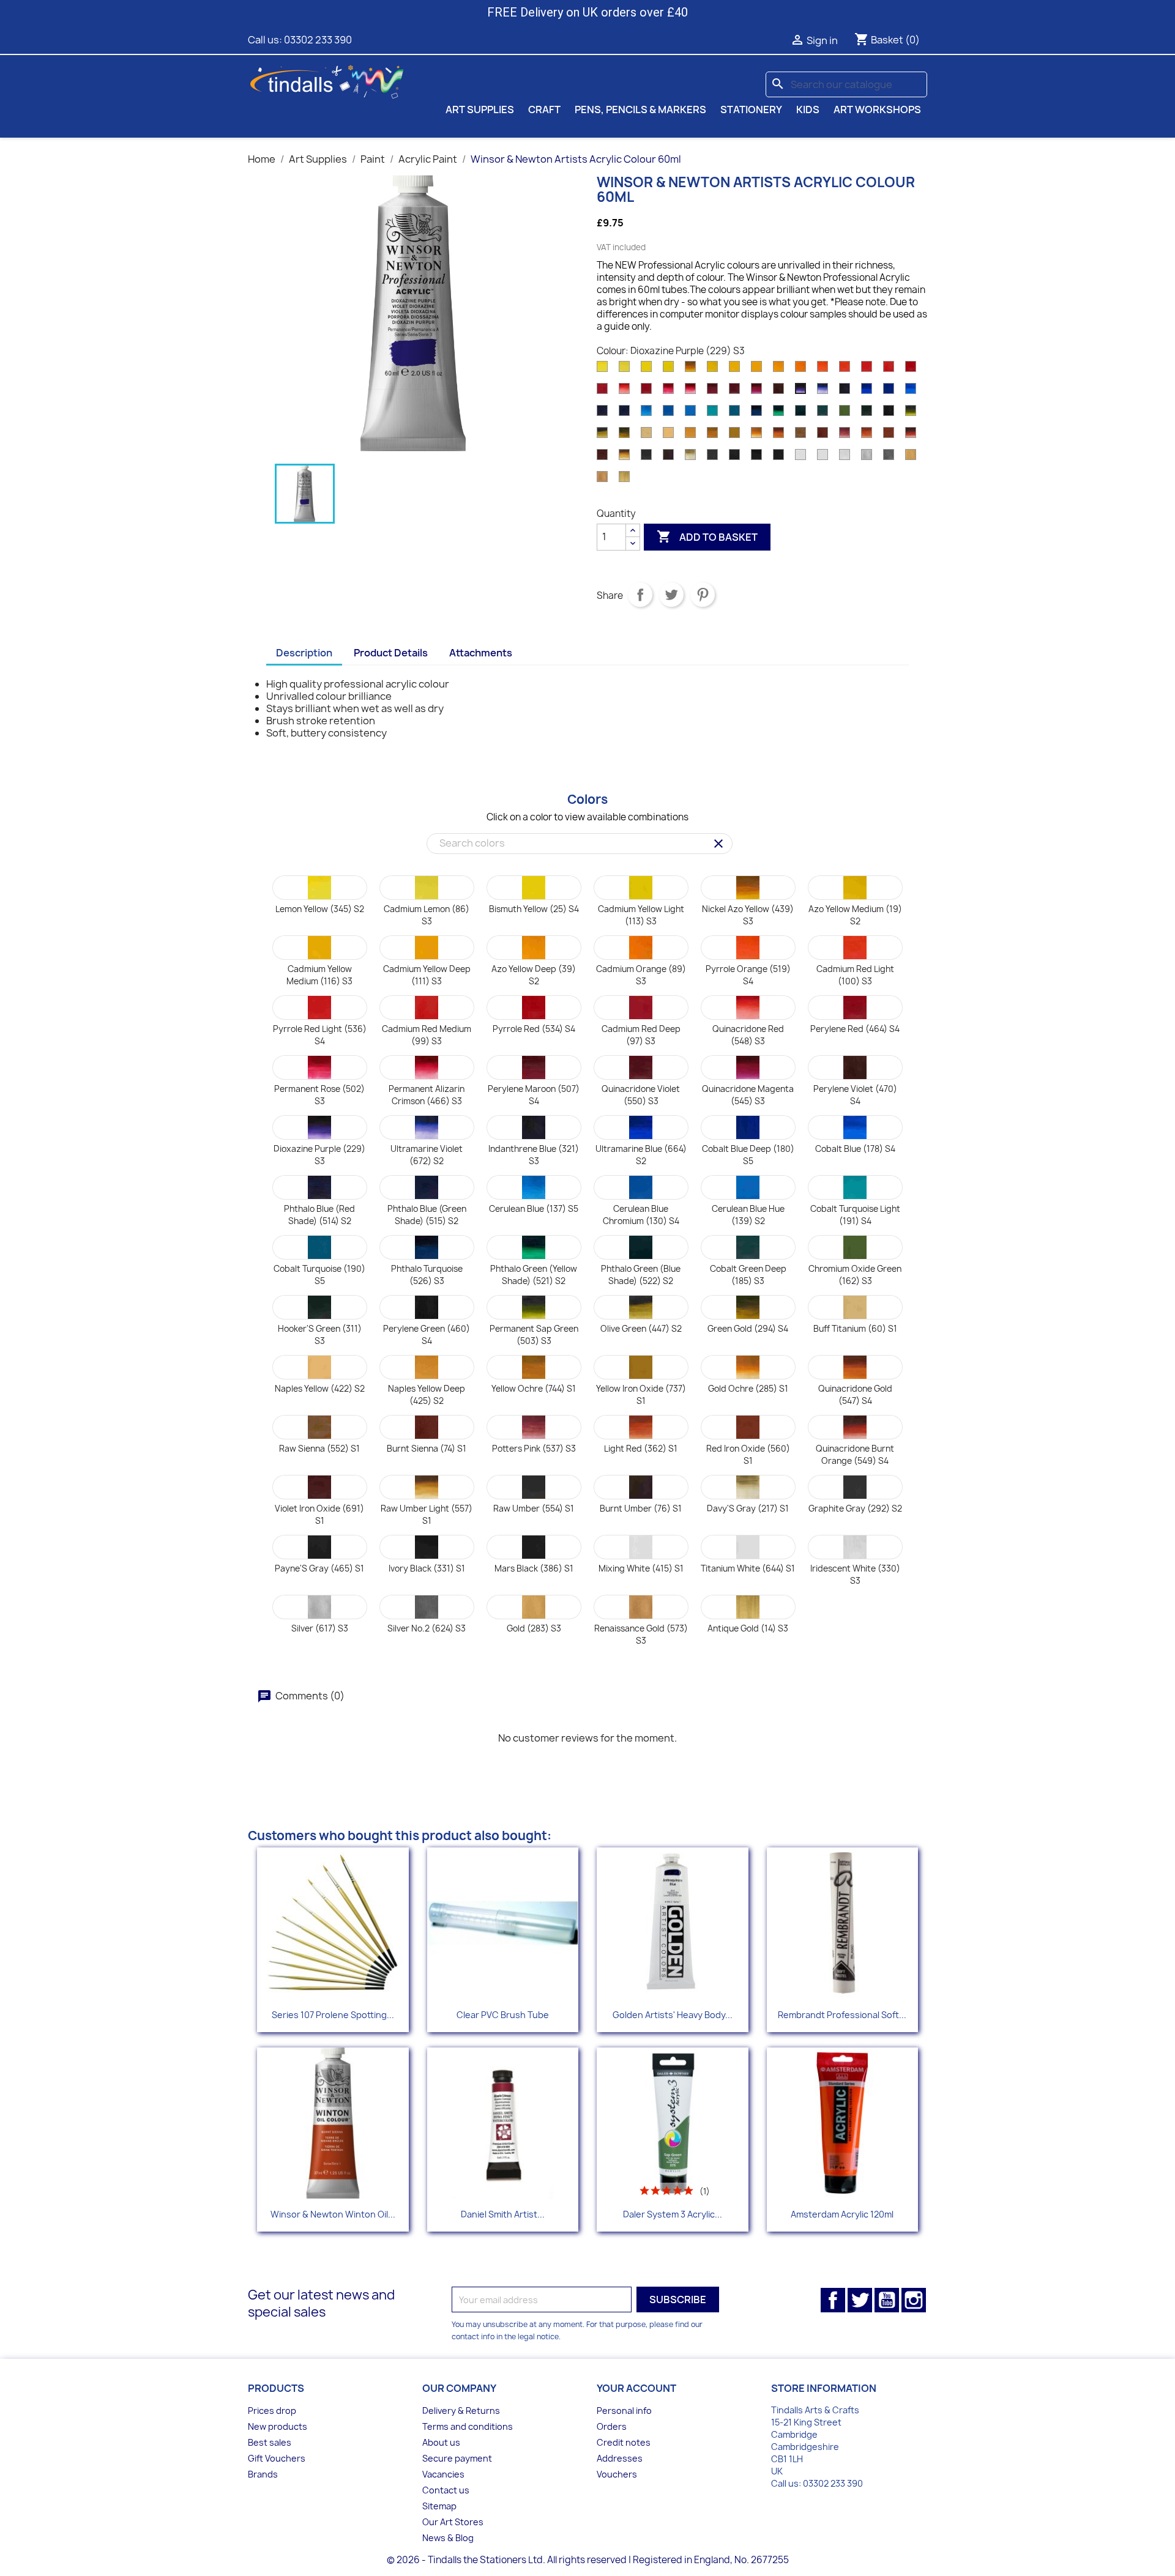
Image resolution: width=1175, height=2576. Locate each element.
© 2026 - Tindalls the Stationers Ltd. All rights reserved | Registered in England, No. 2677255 (588, 2560)
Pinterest (703, 595)
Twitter (860, 2300)
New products (278, 2426)
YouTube (887, 2300)
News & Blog (448, 2538)
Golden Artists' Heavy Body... (673, 2015)
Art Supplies (480, 109)
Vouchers (617, 2474)
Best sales (270, 2442)
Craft (544, 109)
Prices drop (272, 2411)
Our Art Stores (453, 2522)
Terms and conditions (468, 2426)
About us (441, 2442)
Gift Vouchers (277, 2458)
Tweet (671, 595)
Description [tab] (304, 653)
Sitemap (439, 2506)
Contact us (446, 2490)
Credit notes (624, 2442)
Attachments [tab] (481, 653)
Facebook (833, 2300)
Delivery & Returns (461, 2411)
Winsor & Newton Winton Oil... (333, 2214)
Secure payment (457, 2458)
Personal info (624, 2411)
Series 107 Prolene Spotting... (333, 2015)
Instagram (914, 2300)
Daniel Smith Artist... (503, 2214)
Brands (263, 2474)
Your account (636, 2388)
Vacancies (443, 2474)
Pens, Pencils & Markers (640, 109)
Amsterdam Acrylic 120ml (842, 2214)
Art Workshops (877, 109)
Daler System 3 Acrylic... (673, 2214)
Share (640, 595)
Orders (612, 2426)
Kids (808, 109)
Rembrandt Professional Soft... (842, 2015)
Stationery (751, 109)
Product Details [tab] (391, 653)
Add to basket (707, 536)
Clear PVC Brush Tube (503, 2015)
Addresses (620, 2458)
